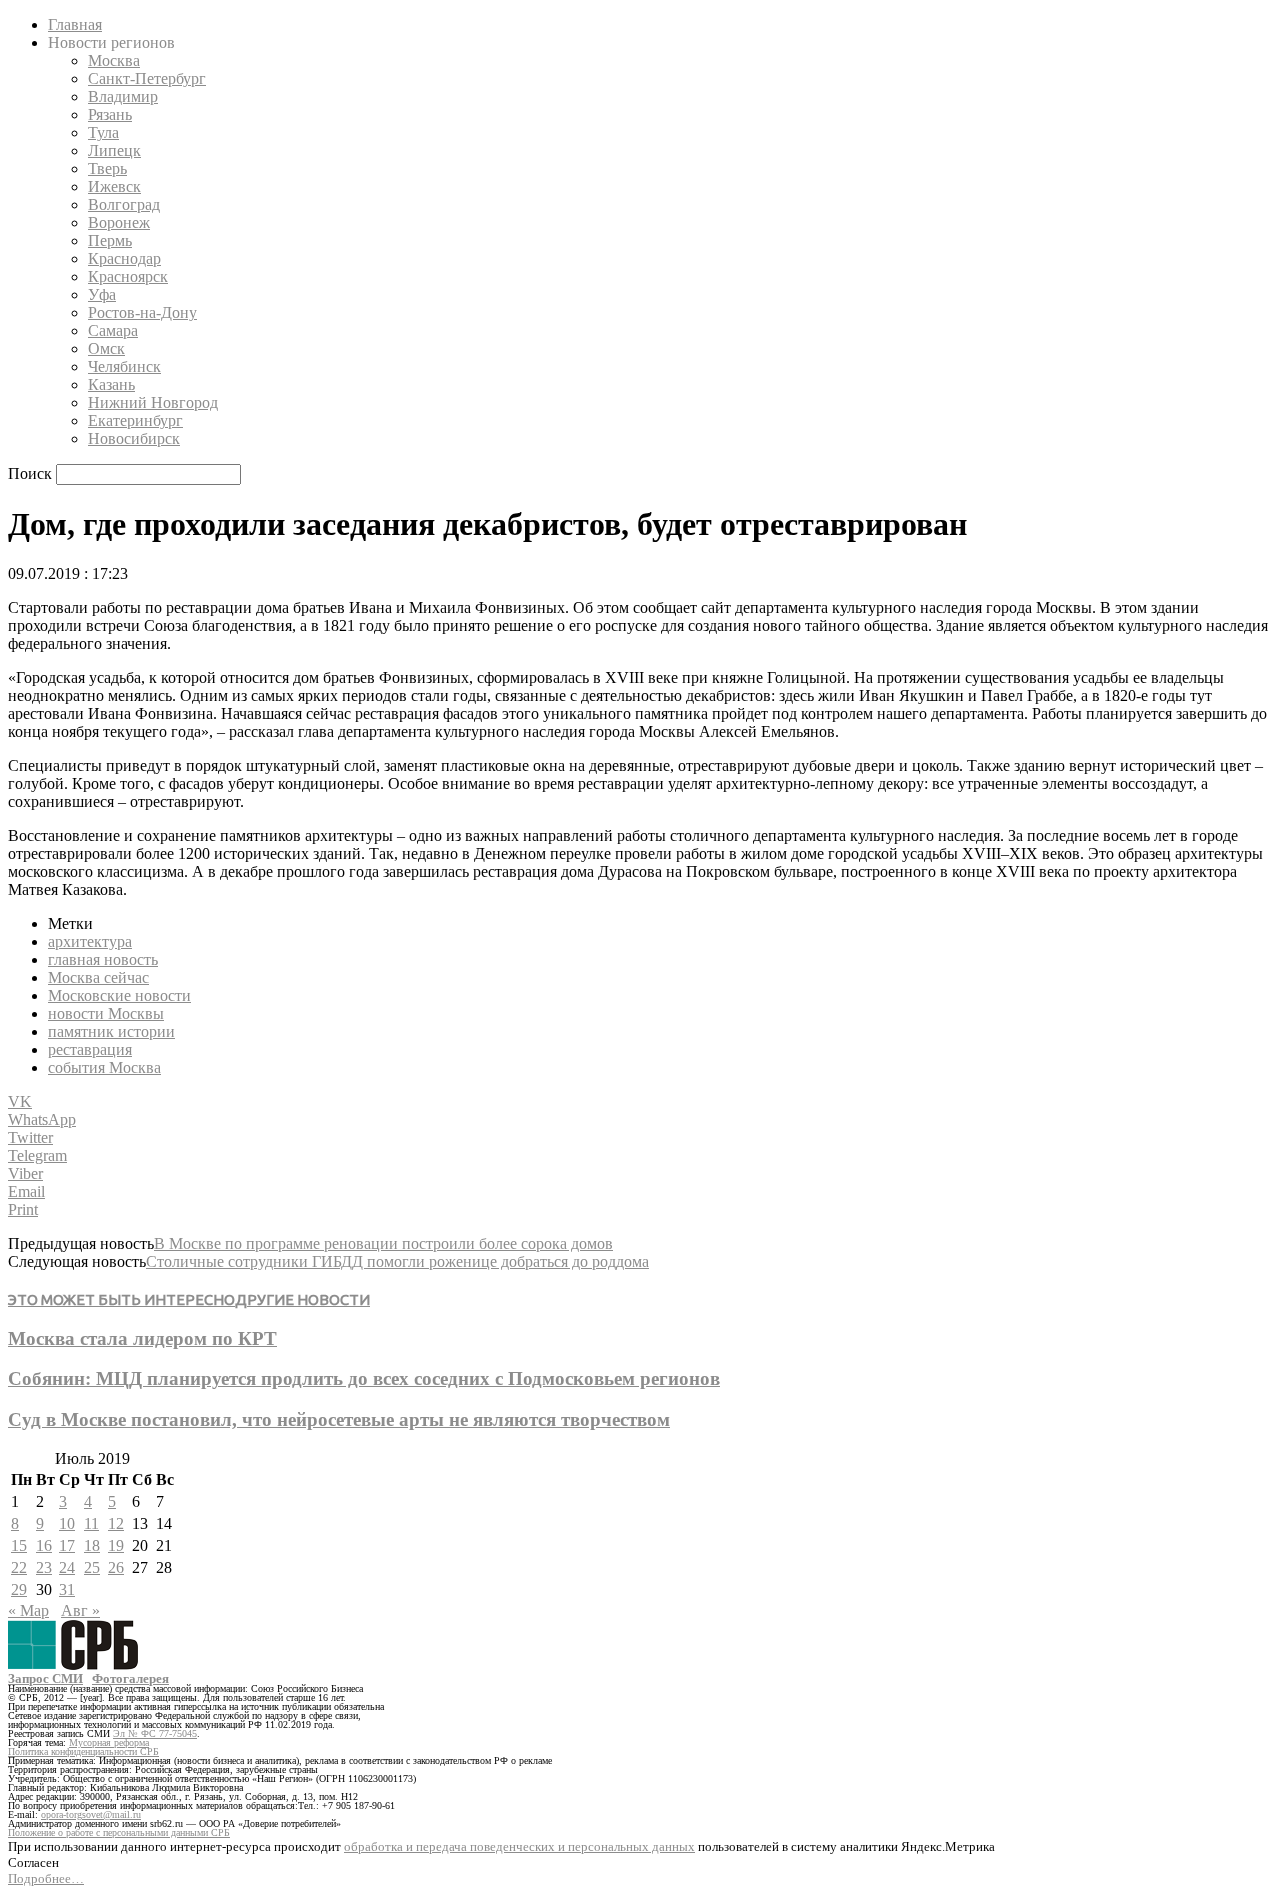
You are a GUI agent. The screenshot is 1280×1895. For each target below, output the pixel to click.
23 (44, 1567)
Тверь (107, 168)
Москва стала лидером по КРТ (142, 1338)
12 (116, 1523)
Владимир (123, 96)
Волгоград (124, 204)
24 (67, 1567)
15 (19, 1545)
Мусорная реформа (109, 1742)
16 (44, 1545)
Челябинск (124, 366)
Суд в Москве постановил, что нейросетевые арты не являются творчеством (339, 1419)
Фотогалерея (130, 1678)
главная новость (103, 959)
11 (91, 1523)
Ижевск (114, 186)
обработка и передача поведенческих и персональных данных (519, 1846)
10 (67, 1523)
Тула (103, 132)
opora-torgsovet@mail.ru (91, 1814)
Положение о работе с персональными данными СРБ (119, 1832)
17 (67, 1545)
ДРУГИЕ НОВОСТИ (302, 1299)
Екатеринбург (135, 420)
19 (116, 1545)
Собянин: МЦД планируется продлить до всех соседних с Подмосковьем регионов (364, 1378)
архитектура (90, 941)
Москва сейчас (98, 977)
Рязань (110, 114)
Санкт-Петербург (147, 78)
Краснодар (124, 258)
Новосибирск (134, 438)
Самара (113, 330)
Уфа (102, 294)
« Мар (28, 1610)
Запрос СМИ (45, 1678)
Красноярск (128, 276)
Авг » (80, 1610)
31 (67, 1589)
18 (92, 1545)
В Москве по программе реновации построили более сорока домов (383, 1243)
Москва (114, 60)
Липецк (114, 150)
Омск (106, 348)
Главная (75, 24)
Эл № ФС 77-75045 (155, 1733)
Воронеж (119, 222)
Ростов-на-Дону (142, 312)
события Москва (104, 1067)
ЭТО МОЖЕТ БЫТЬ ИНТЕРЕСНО (121, 1299)
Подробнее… (46, 1878)
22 (19, 1567)
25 (92, 1567)
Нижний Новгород (153, 402)
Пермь (110, 240)
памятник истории (111, 1031)
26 (116, 1567)
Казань (111, 384)
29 (19, 1589)
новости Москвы (106, 1013)
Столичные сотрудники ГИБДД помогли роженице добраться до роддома (397, 1261)
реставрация (90, 1049)
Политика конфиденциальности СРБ (83, 1751)
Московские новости (119, 995)
